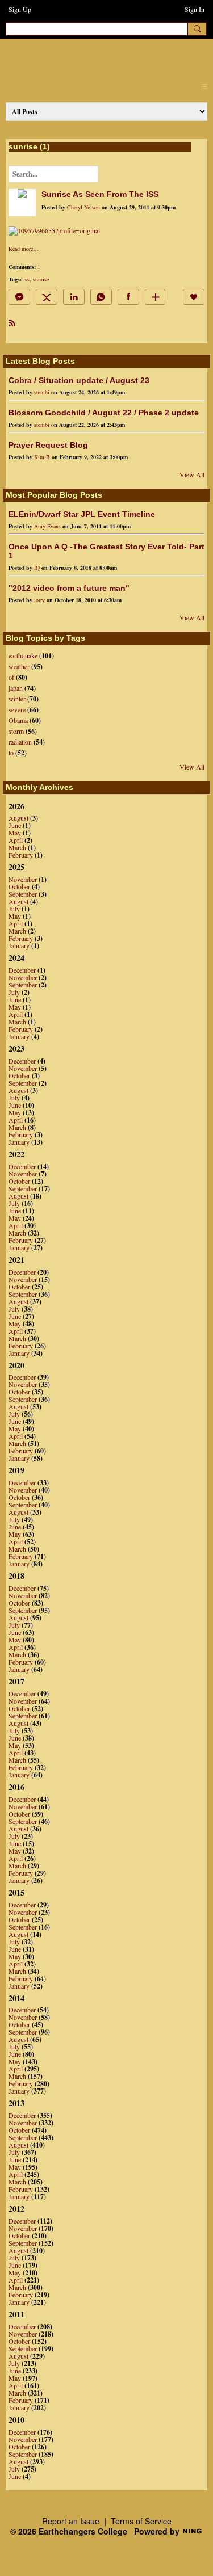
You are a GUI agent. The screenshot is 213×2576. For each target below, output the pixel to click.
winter (17, 699)
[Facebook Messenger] (19, 297)
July (14, 909)
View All (192, 474)
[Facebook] (128, 297)
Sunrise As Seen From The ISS (100, 194)
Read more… (24, 249)
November (23, 879)
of (11, 677)
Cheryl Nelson (83, 207)
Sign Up (20, 9)
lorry (39, 600)
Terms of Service (141, 2521)
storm (16, 731)
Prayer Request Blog (48, 445)
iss (26, 279)
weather (19, 666)
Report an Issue (71, 2521)
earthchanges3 (102, 58)
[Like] (194, 297)
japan (16, 688)
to (11, 753)
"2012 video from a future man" (69, 588)
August (18, 818)
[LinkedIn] (74, 297)
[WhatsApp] (101, 297)
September (23, 894)
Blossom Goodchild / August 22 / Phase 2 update (104, 413)
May (15, 833)
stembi (42, 392)
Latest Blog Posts (40, 361)
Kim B (42, 457)
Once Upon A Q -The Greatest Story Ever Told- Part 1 (106, 551)
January (19, 945)
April (16, 840)
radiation (20, 742)
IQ (37, 568)
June (15, 825)
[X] (47, 297)
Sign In (195, 9)
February (21, 855)
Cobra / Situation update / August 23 (79, 380)
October (19, 886)
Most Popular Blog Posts (54, 495)
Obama (18, 720)
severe (17, 709)
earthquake (23, 655)
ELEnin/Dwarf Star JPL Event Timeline (82, 514)
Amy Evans (47, 526)
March (17, 847)
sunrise (41, 279)
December (22, 970)
